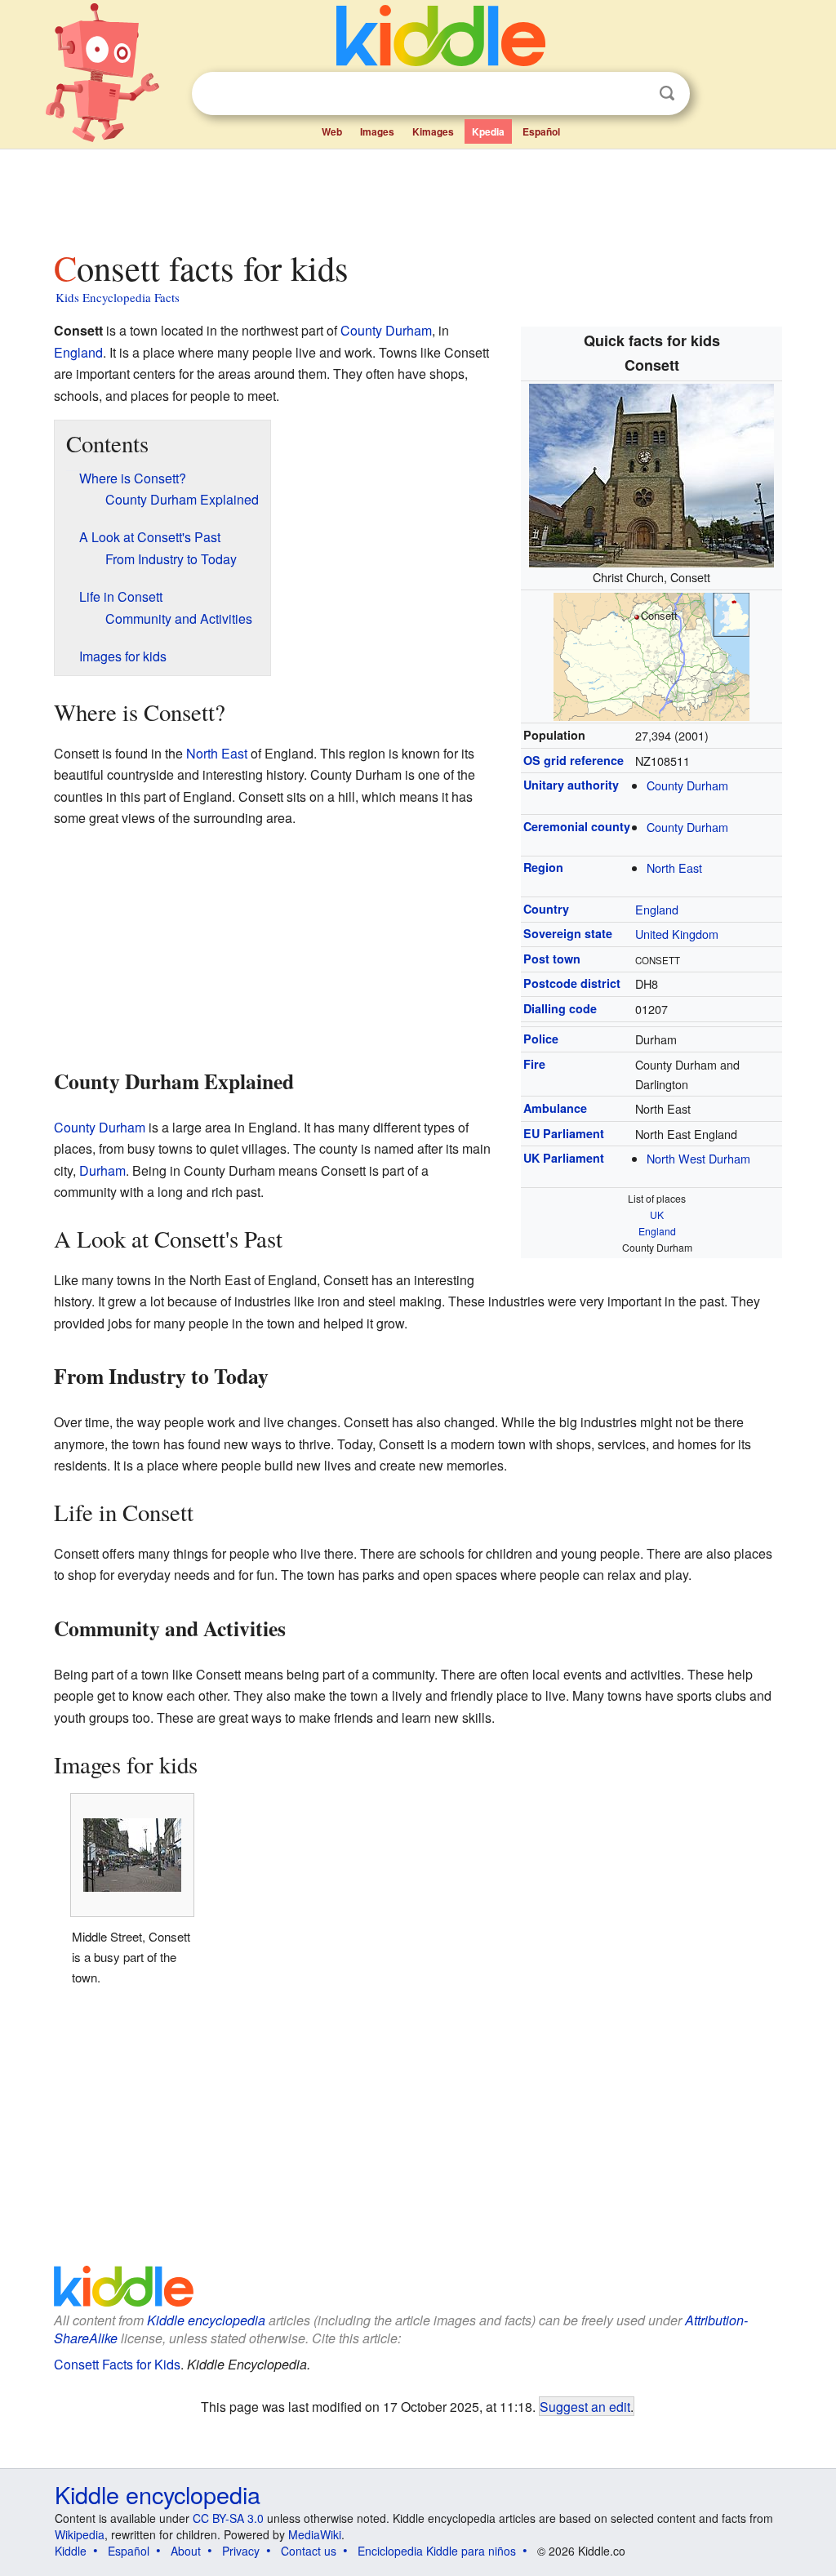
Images (377, 131)
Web (332, 131)
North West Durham (698, 1158)
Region (543, 867)
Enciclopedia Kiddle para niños (437, 2551)
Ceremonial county (577, 826)
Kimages (433, 131)
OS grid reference (574, 760)
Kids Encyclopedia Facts (118, 297)
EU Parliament (564, 1133)
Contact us (309, 2551)
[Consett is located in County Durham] (651, 654)
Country (546, 909)
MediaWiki (315, 2534)
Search (667, 93)
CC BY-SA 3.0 (228, 2518)
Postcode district (572, 983)
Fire (534, 1064)
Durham (102, 1170)
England (657, 909)
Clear (634, 94)
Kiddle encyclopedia (206, 2320)
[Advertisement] (417, 195)
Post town (552, 959)
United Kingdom (677, 934)
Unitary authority (571, 785)
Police (541, 1039)
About (186, 2551)
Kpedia (488, 131)
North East (674, 868)
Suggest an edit (585, 2406)
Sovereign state (568, 933)
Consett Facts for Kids (117, 2364)
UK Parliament (564, 1158)
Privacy (241, 2551)
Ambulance (555, 1108)
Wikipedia (80, 2534)
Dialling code (560, 1008)
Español (541, 131)
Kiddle (71, 2551)
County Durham (687, 785)
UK (657, 1215)
